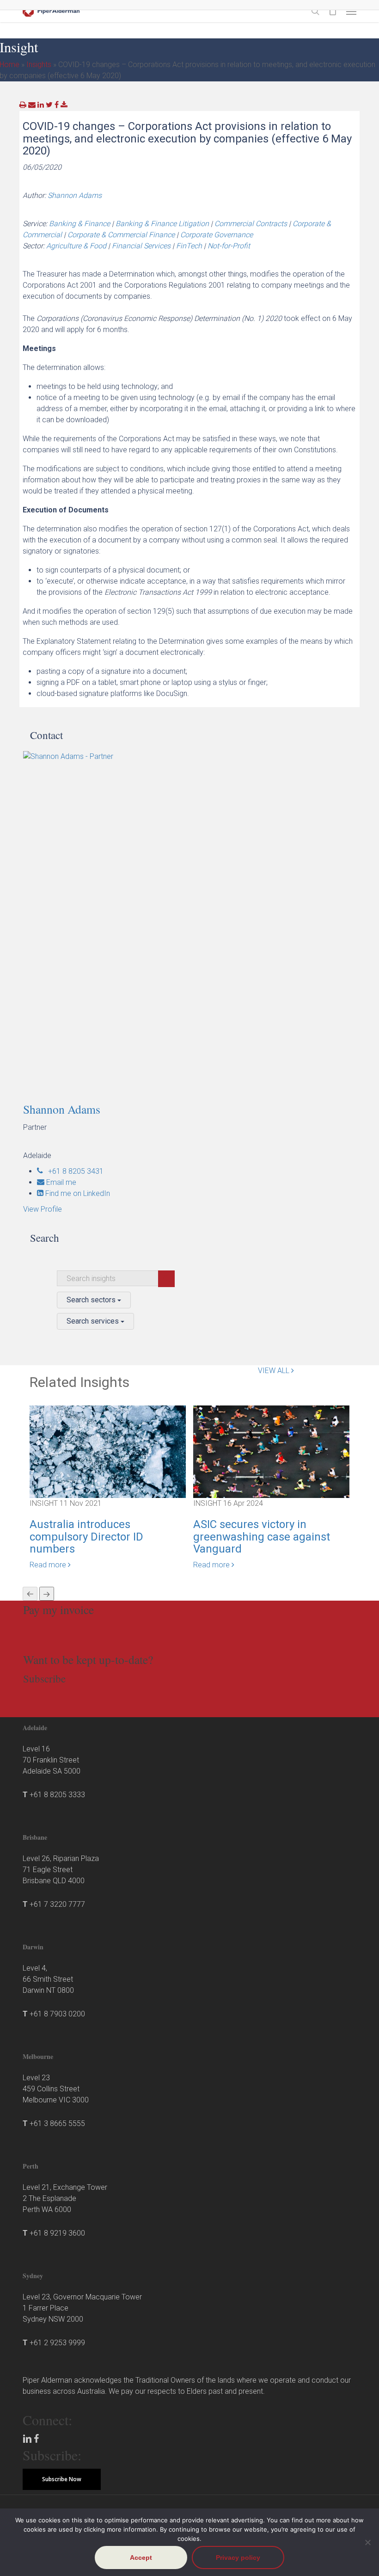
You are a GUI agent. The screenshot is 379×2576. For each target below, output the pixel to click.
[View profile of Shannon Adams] (193, 921)
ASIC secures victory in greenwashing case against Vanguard (262, 1537)
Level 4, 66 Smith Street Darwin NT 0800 (48, 1979)
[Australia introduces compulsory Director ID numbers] (108, 1451)
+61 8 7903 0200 (57, 2014)
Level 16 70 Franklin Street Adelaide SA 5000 (52, 1760)
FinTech (189, 246)
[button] (351, 11)
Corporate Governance (217, 235)
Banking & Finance (79, 224)
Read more (49, 1565)
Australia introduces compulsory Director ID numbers (86, 1537)
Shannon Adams (75, 195)
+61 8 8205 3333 (57, 1795)
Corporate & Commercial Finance (121, 235)
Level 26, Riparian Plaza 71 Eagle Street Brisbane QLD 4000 (61, 1870)
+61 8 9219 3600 (57, 2233)
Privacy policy (238, 2558)
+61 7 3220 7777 (57, 1904)
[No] (367, 2542)
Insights (39, 65)
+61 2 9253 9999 (57, 2343)
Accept (141, 2558)
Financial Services (141, 246)
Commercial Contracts (251, 224)
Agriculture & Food (76, 246)
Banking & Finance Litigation (162, 224)
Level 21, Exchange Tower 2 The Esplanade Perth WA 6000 (65, 2198)
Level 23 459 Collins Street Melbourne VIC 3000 (56, 2089)
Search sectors (92, 1300)
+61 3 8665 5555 (57, 2123)
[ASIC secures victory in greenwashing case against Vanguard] (271, 1451)
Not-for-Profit (229, 246)
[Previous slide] (30, 1594)
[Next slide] (47, 1594)
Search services (94, 1321)
